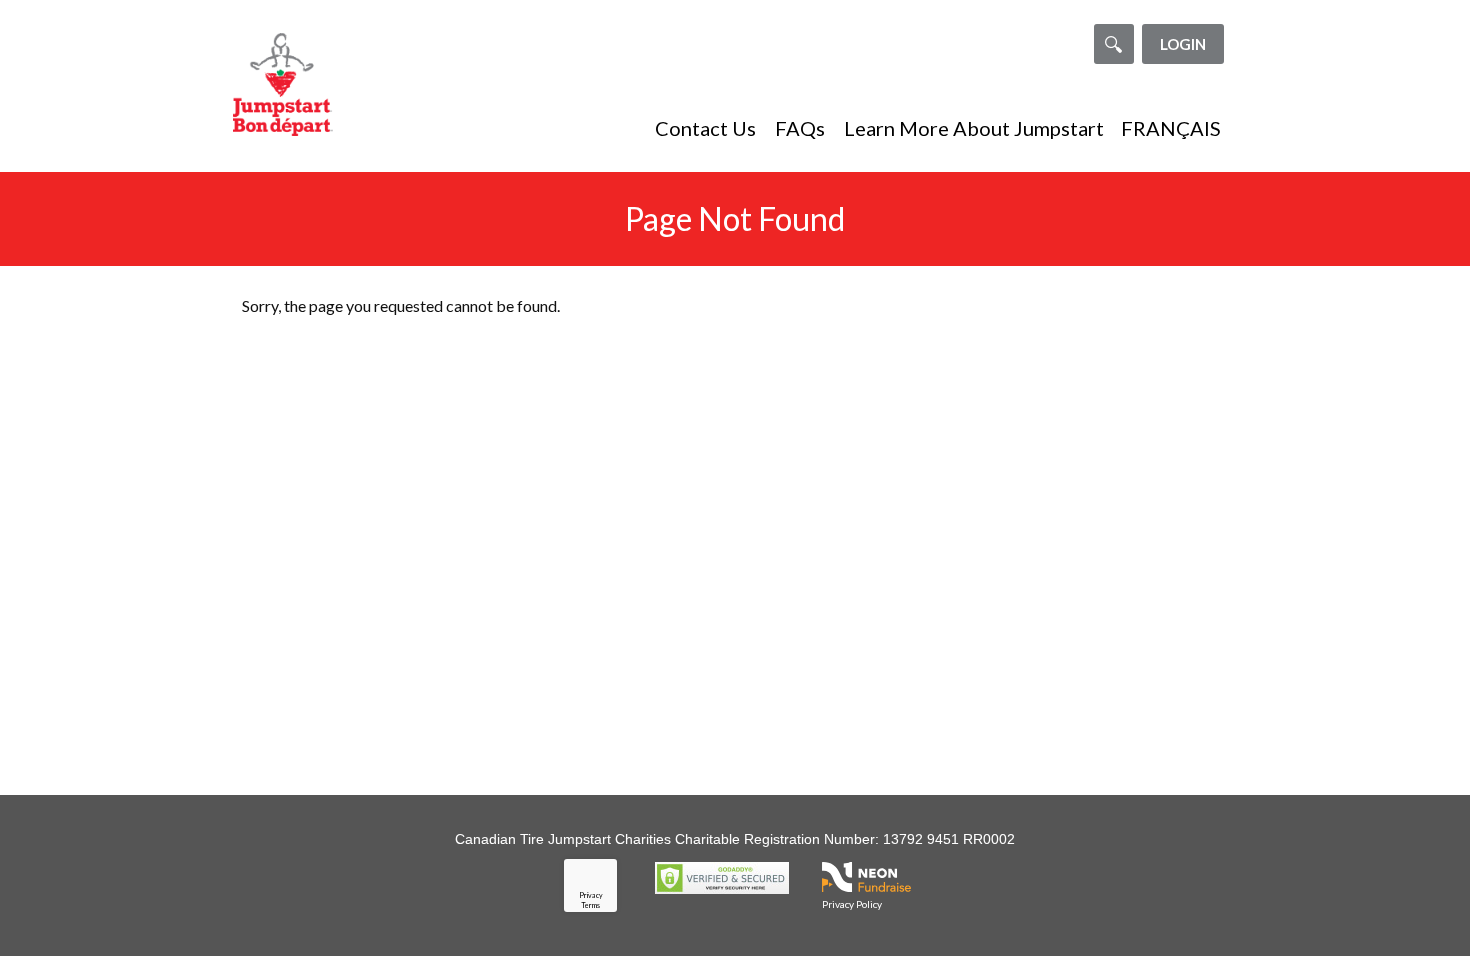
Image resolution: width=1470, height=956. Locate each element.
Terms (590, 905)
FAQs (800, 128)
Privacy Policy (852, 904)
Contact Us (705, 128)
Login (1183, 44)
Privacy (591, 895)
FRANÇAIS (1171, 128)
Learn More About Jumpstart (974, 128)
